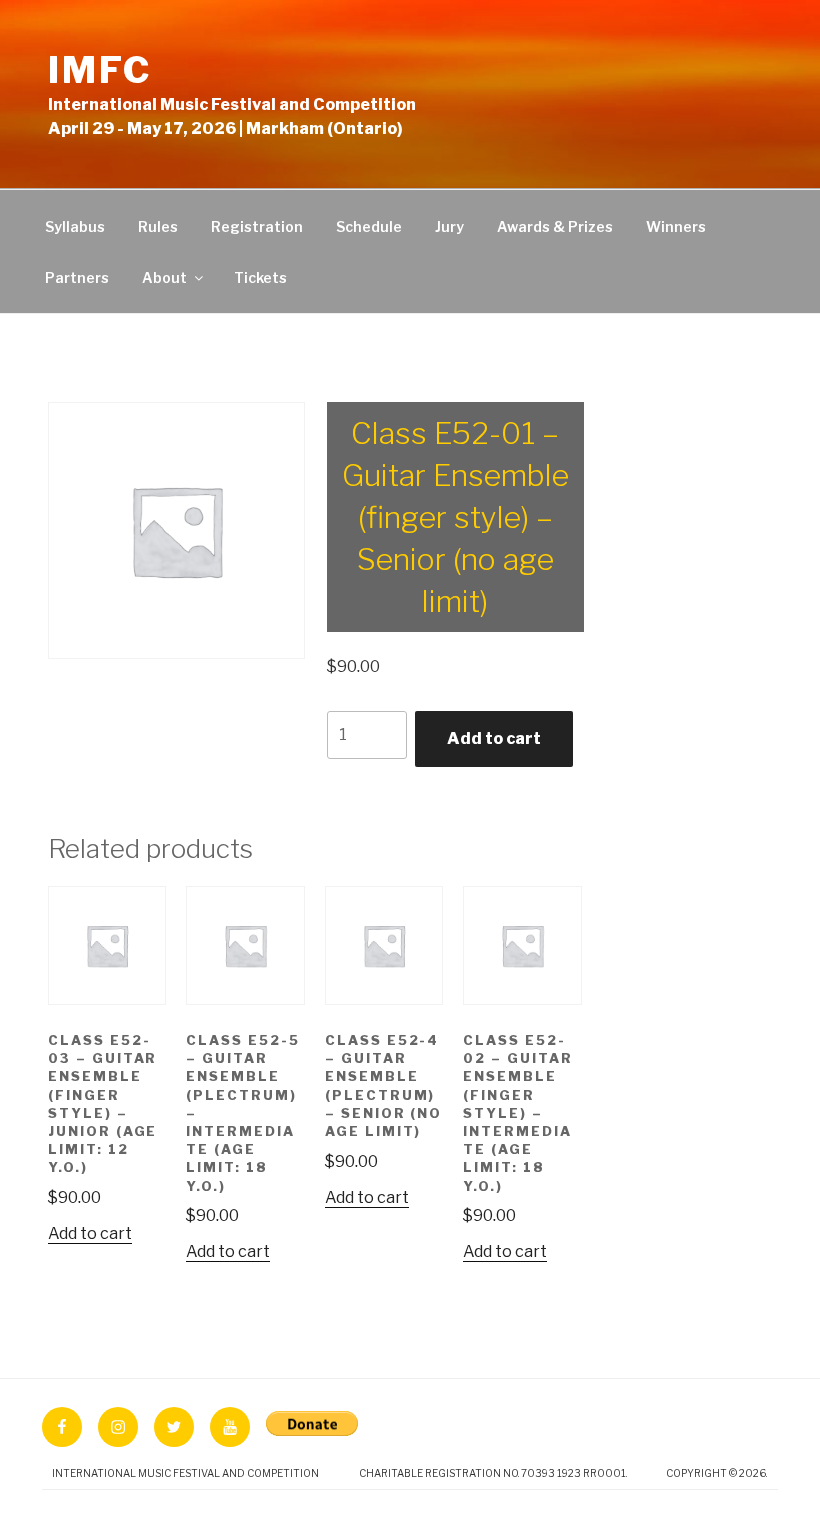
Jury (449, 226)
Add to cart (494, 738)
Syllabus (75, 226)
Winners (676, 226)
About (164, 277)
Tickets (260, 277)
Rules (158, 226)
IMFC (100, 70)
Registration (257, 226)
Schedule (369, 226)
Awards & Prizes (555, 226)
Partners (77, 277)
